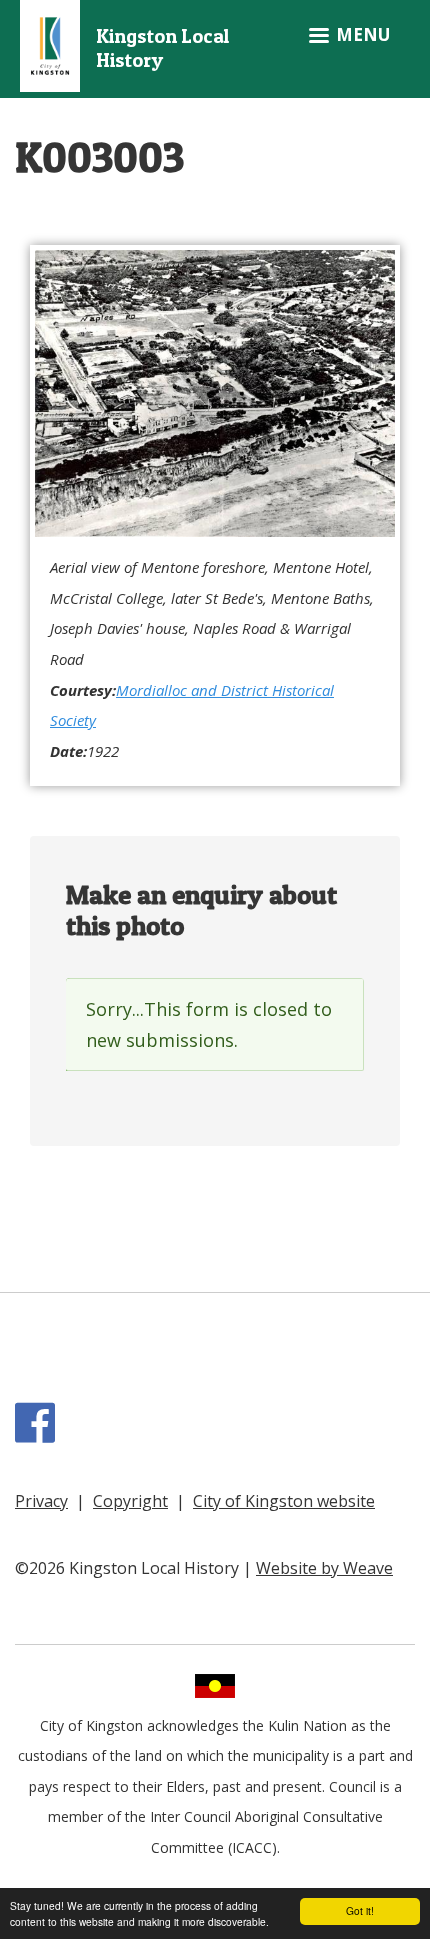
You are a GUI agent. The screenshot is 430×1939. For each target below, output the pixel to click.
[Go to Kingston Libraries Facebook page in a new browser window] (39, 1433)
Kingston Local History (162, 48)
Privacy (41, 1501)
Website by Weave (324, 1568)
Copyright (130, 1501)
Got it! (360, 1910)
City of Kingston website (284, 1501)
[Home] (50, 43)
